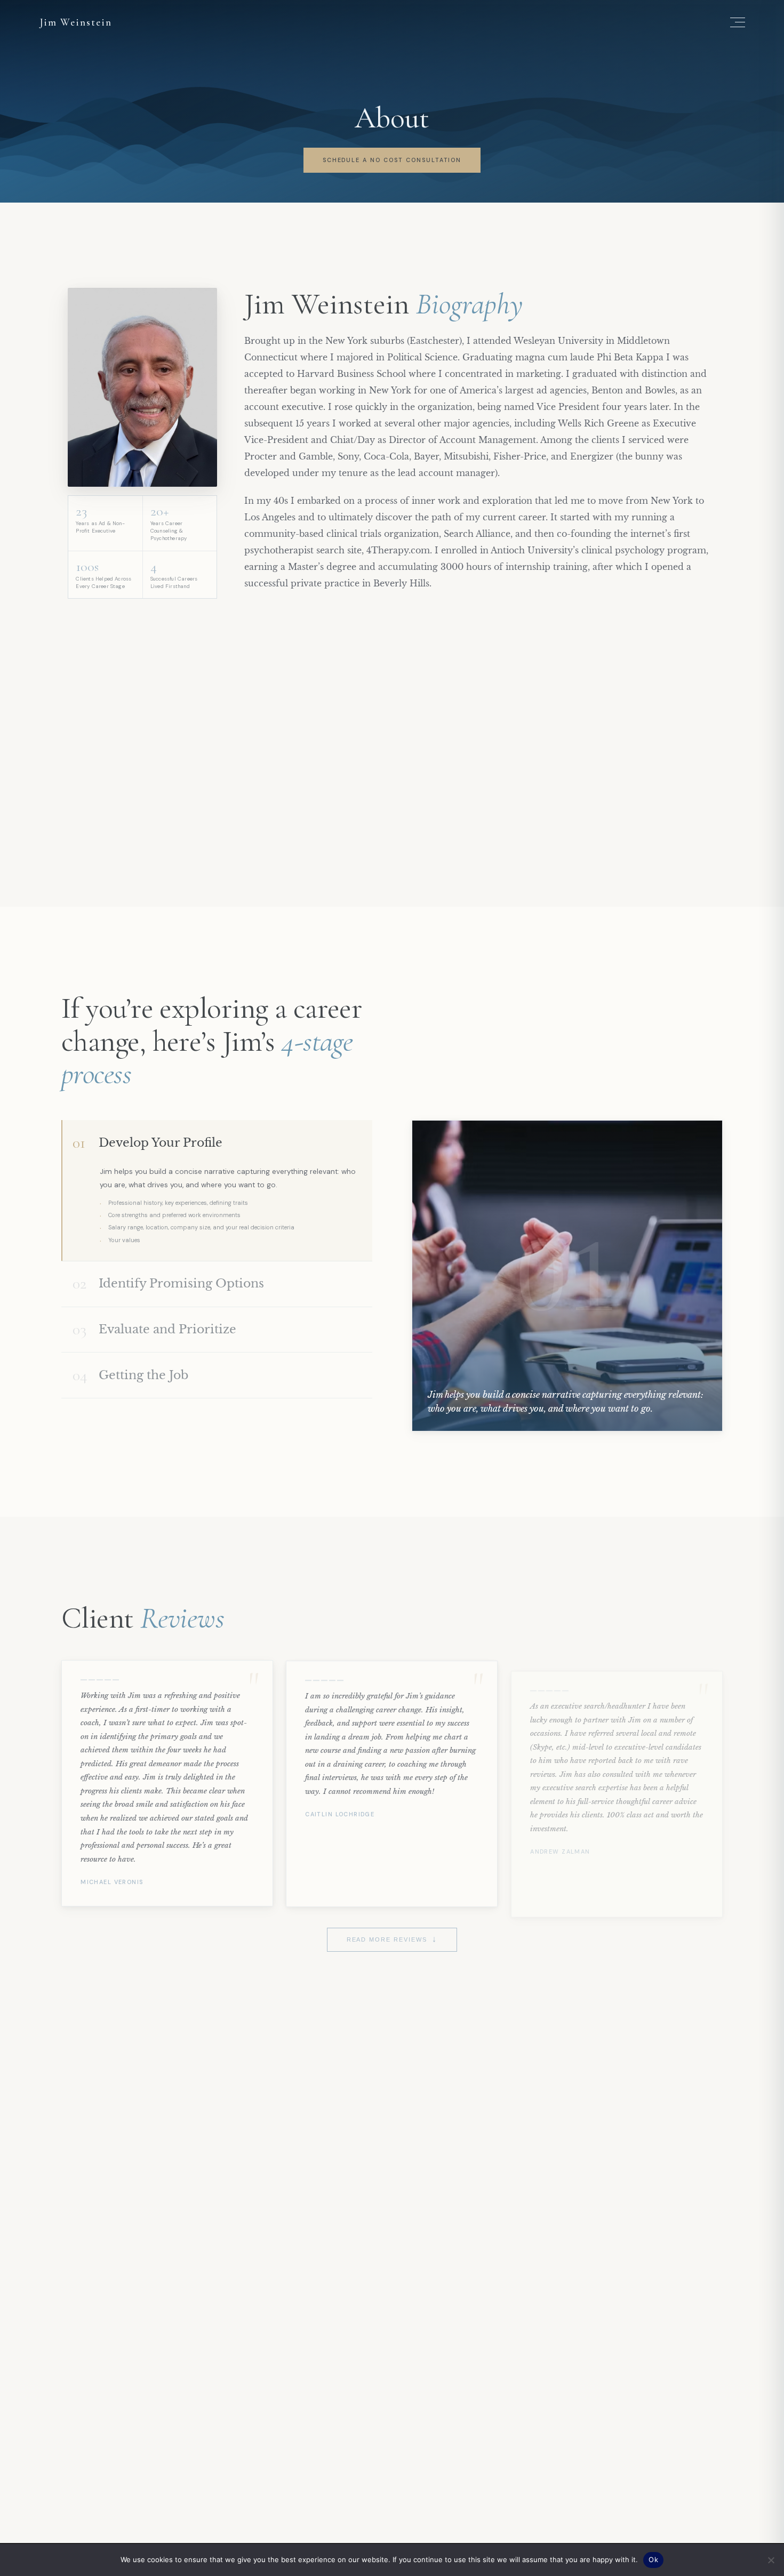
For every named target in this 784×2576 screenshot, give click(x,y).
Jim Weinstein (76, 22)
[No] (771, 2560)
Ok (653, 2559)
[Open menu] (738, 22)
